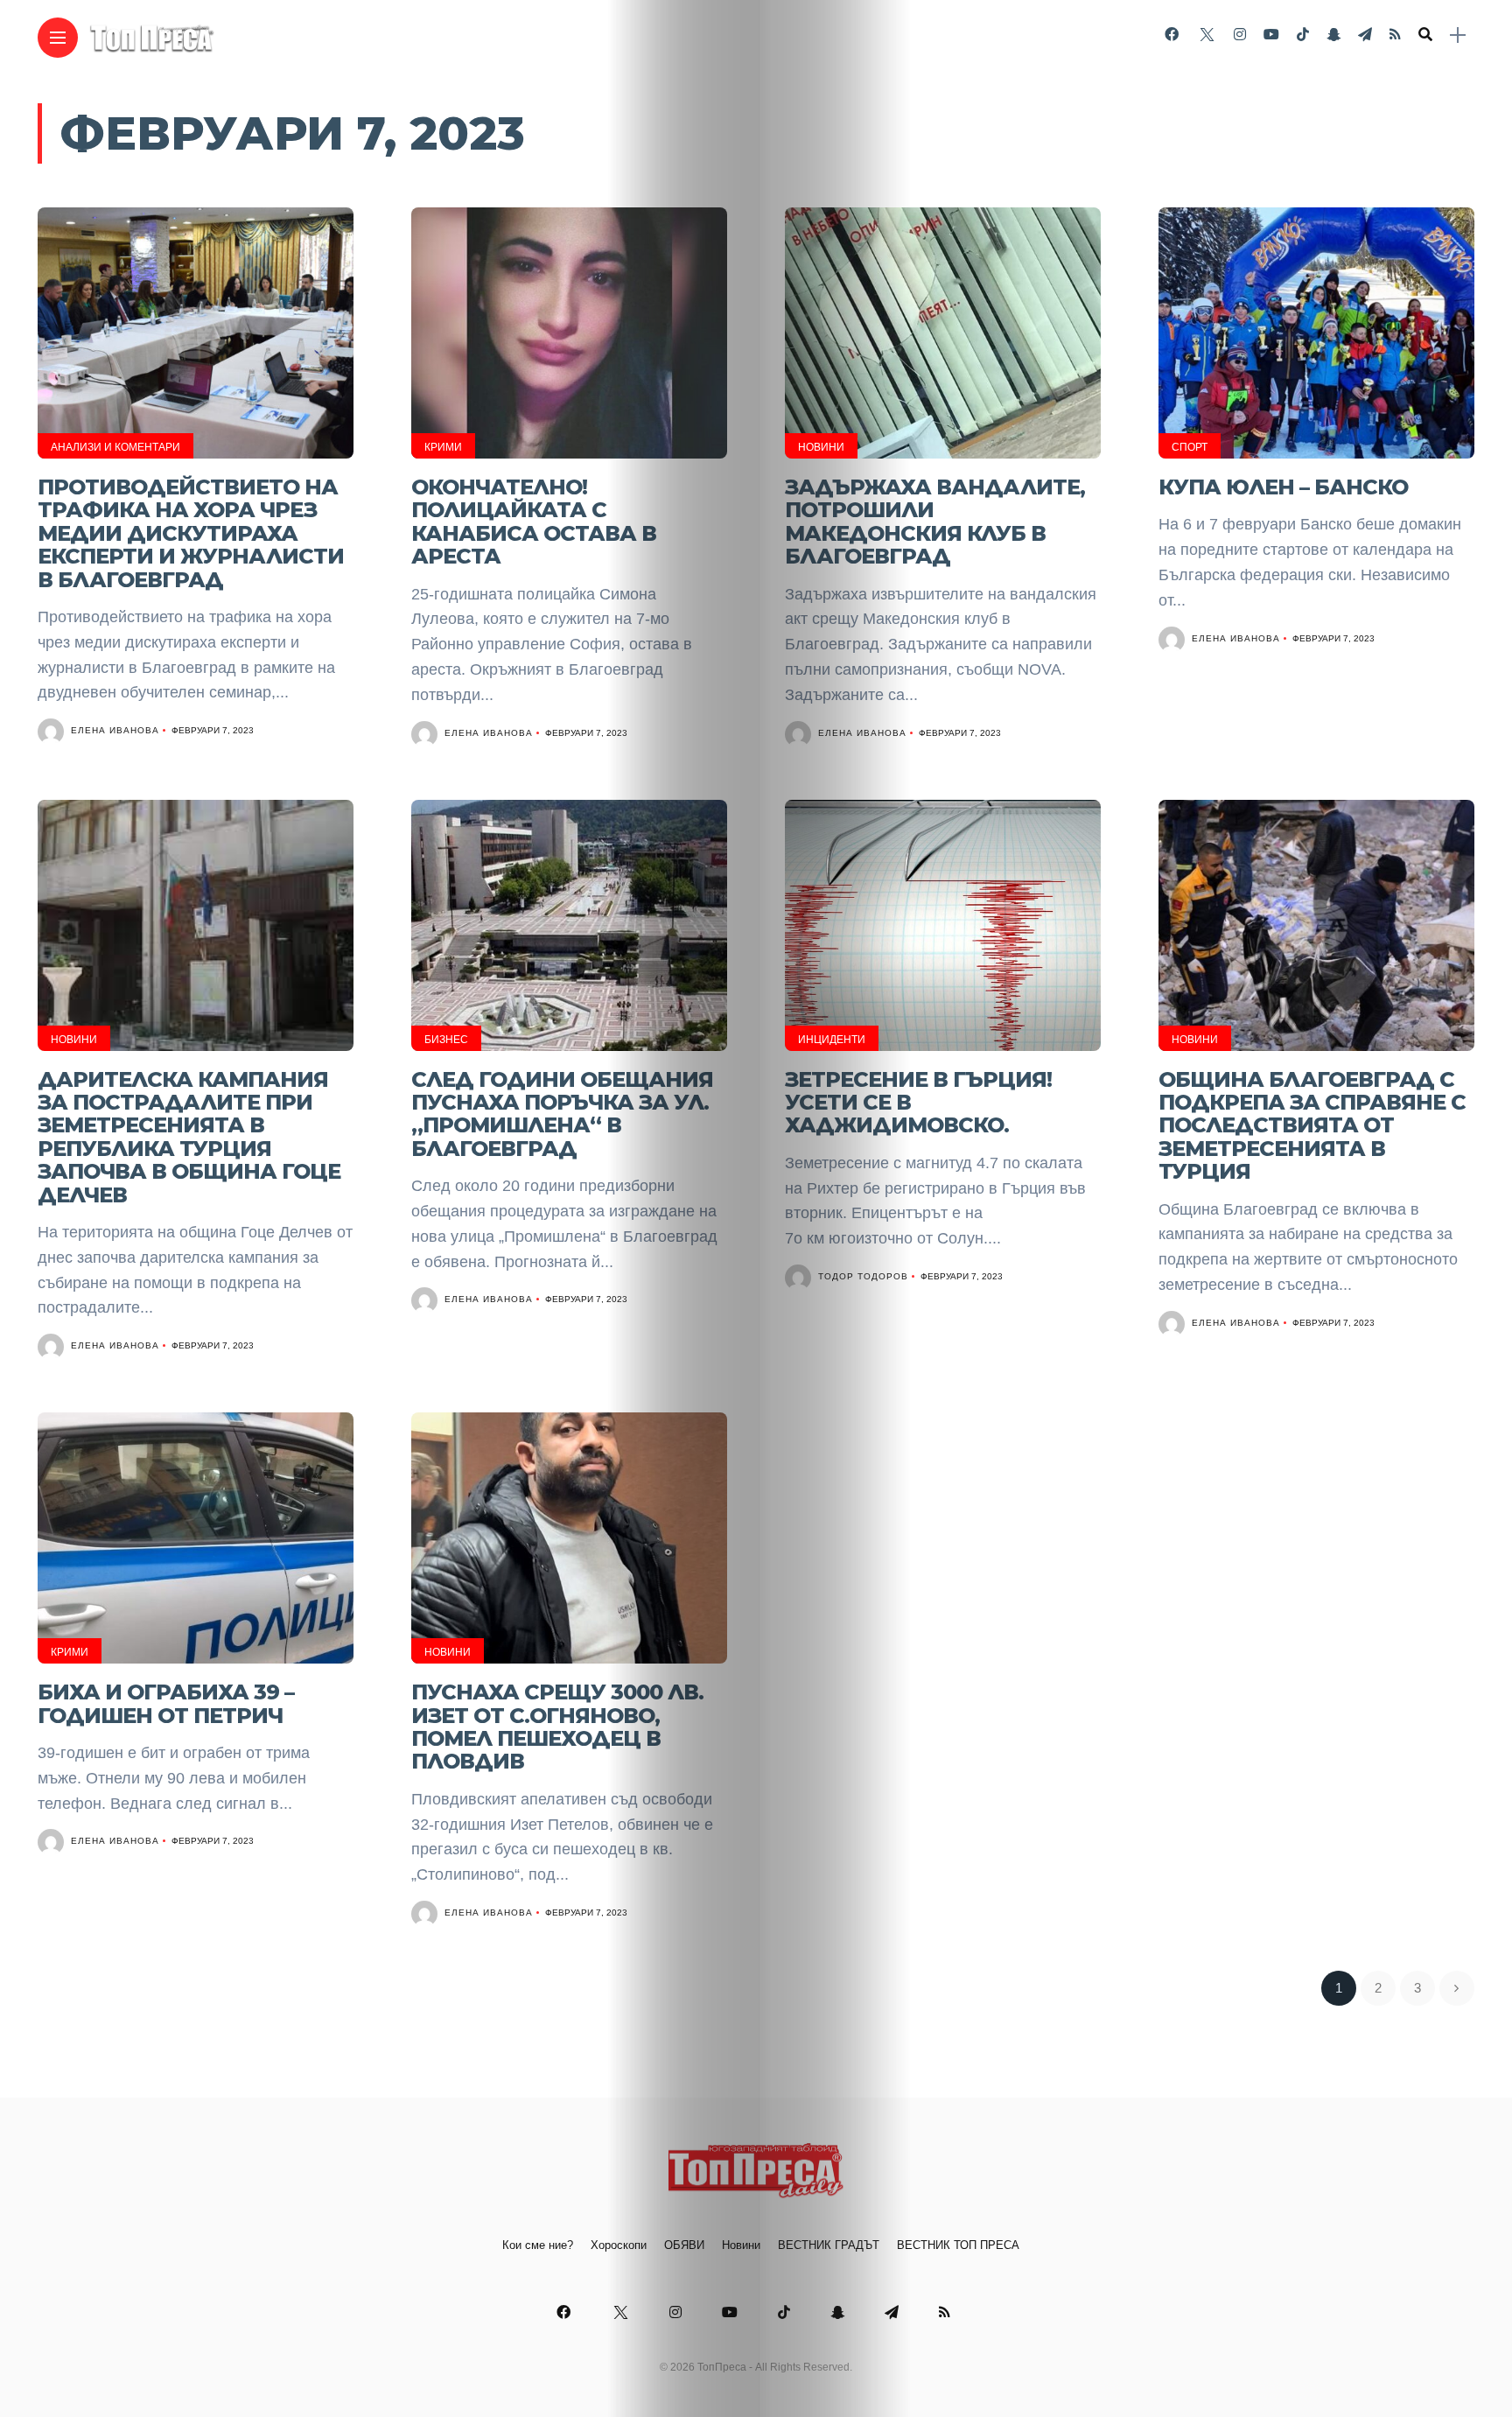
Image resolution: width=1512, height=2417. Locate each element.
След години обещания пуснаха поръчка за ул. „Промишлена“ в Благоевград (562, 1114)
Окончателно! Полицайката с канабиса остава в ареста (534, 522)
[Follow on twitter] (1206, 35)
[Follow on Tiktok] (1303, 35)
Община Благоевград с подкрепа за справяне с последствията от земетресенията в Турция (1312, 1126)
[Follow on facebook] (1172, 35)
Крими (443, 447)
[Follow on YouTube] (1271, 35)
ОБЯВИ (684, 2245)
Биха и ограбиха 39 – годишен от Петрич (166, 1703)
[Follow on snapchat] (1333, 35)
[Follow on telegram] (1365, 35)
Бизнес (446, 1040)
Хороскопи (619, 2245)
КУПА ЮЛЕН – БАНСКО (1283, 487)
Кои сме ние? (538, 2245)
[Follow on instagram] (1240, 35)
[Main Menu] (58, 38)
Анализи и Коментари (115, 447)
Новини (821, 447)
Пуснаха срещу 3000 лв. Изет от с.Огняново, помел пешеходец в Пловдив (557, 1727)
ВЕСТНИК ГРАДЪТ (829, 2245)
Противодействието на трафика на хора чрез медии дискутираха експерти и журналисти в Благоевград (191, 533)
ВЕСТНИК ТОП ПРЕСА (958, 2245)
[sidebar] (1458, 35)
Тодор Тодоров (863, 1276)
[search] (1425, 35)
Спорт (1190, 447)
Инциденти (832, 1040)
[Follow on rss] (1395, 35)
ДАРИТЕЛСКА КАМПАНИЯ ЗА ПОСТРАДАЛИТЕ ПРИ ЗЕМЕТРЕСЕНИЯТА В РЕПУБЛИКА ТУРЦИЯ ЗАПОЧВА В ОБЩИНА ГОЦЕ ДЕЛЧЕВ (189, 1137)
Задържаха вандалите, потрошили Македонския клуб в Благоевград (935, 522)
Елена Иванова (115, 730)
